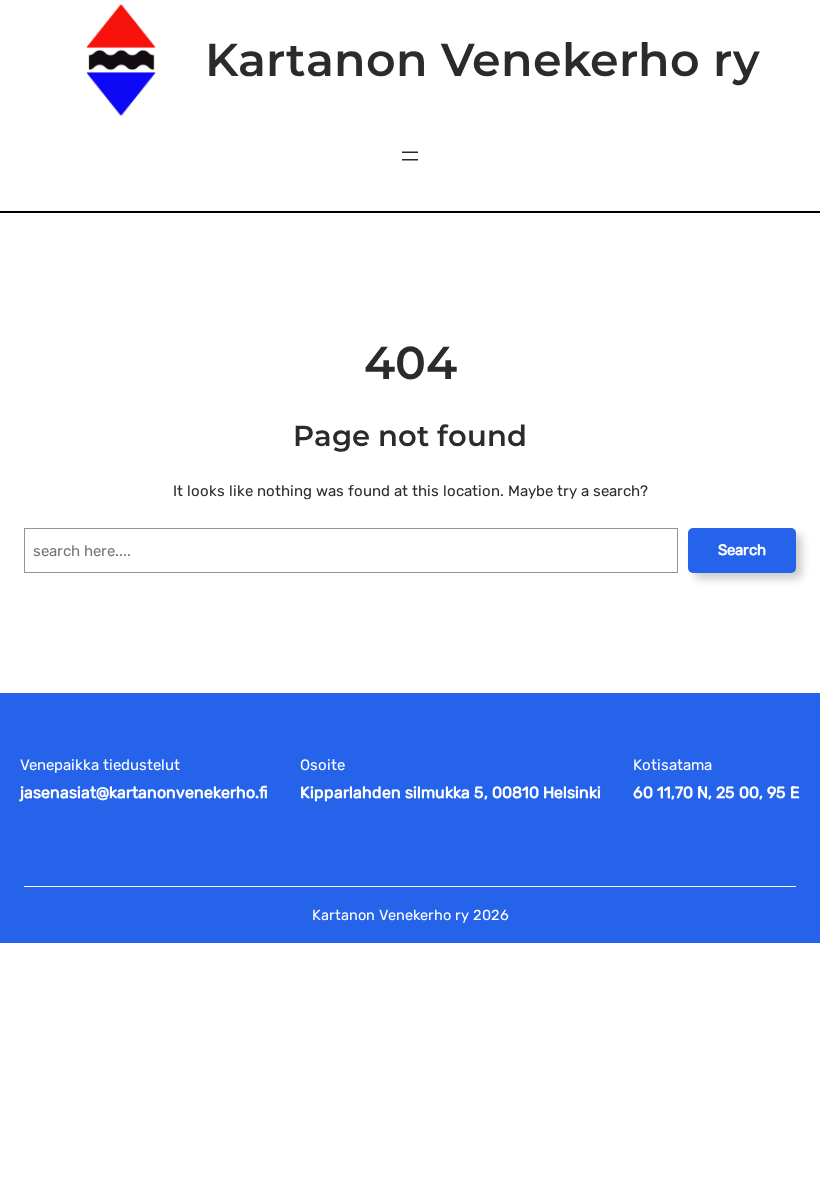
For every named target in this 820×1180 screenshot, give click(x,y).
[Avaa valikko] (410, 156)
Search (742, 550)
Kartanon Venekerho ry (482, 59)
